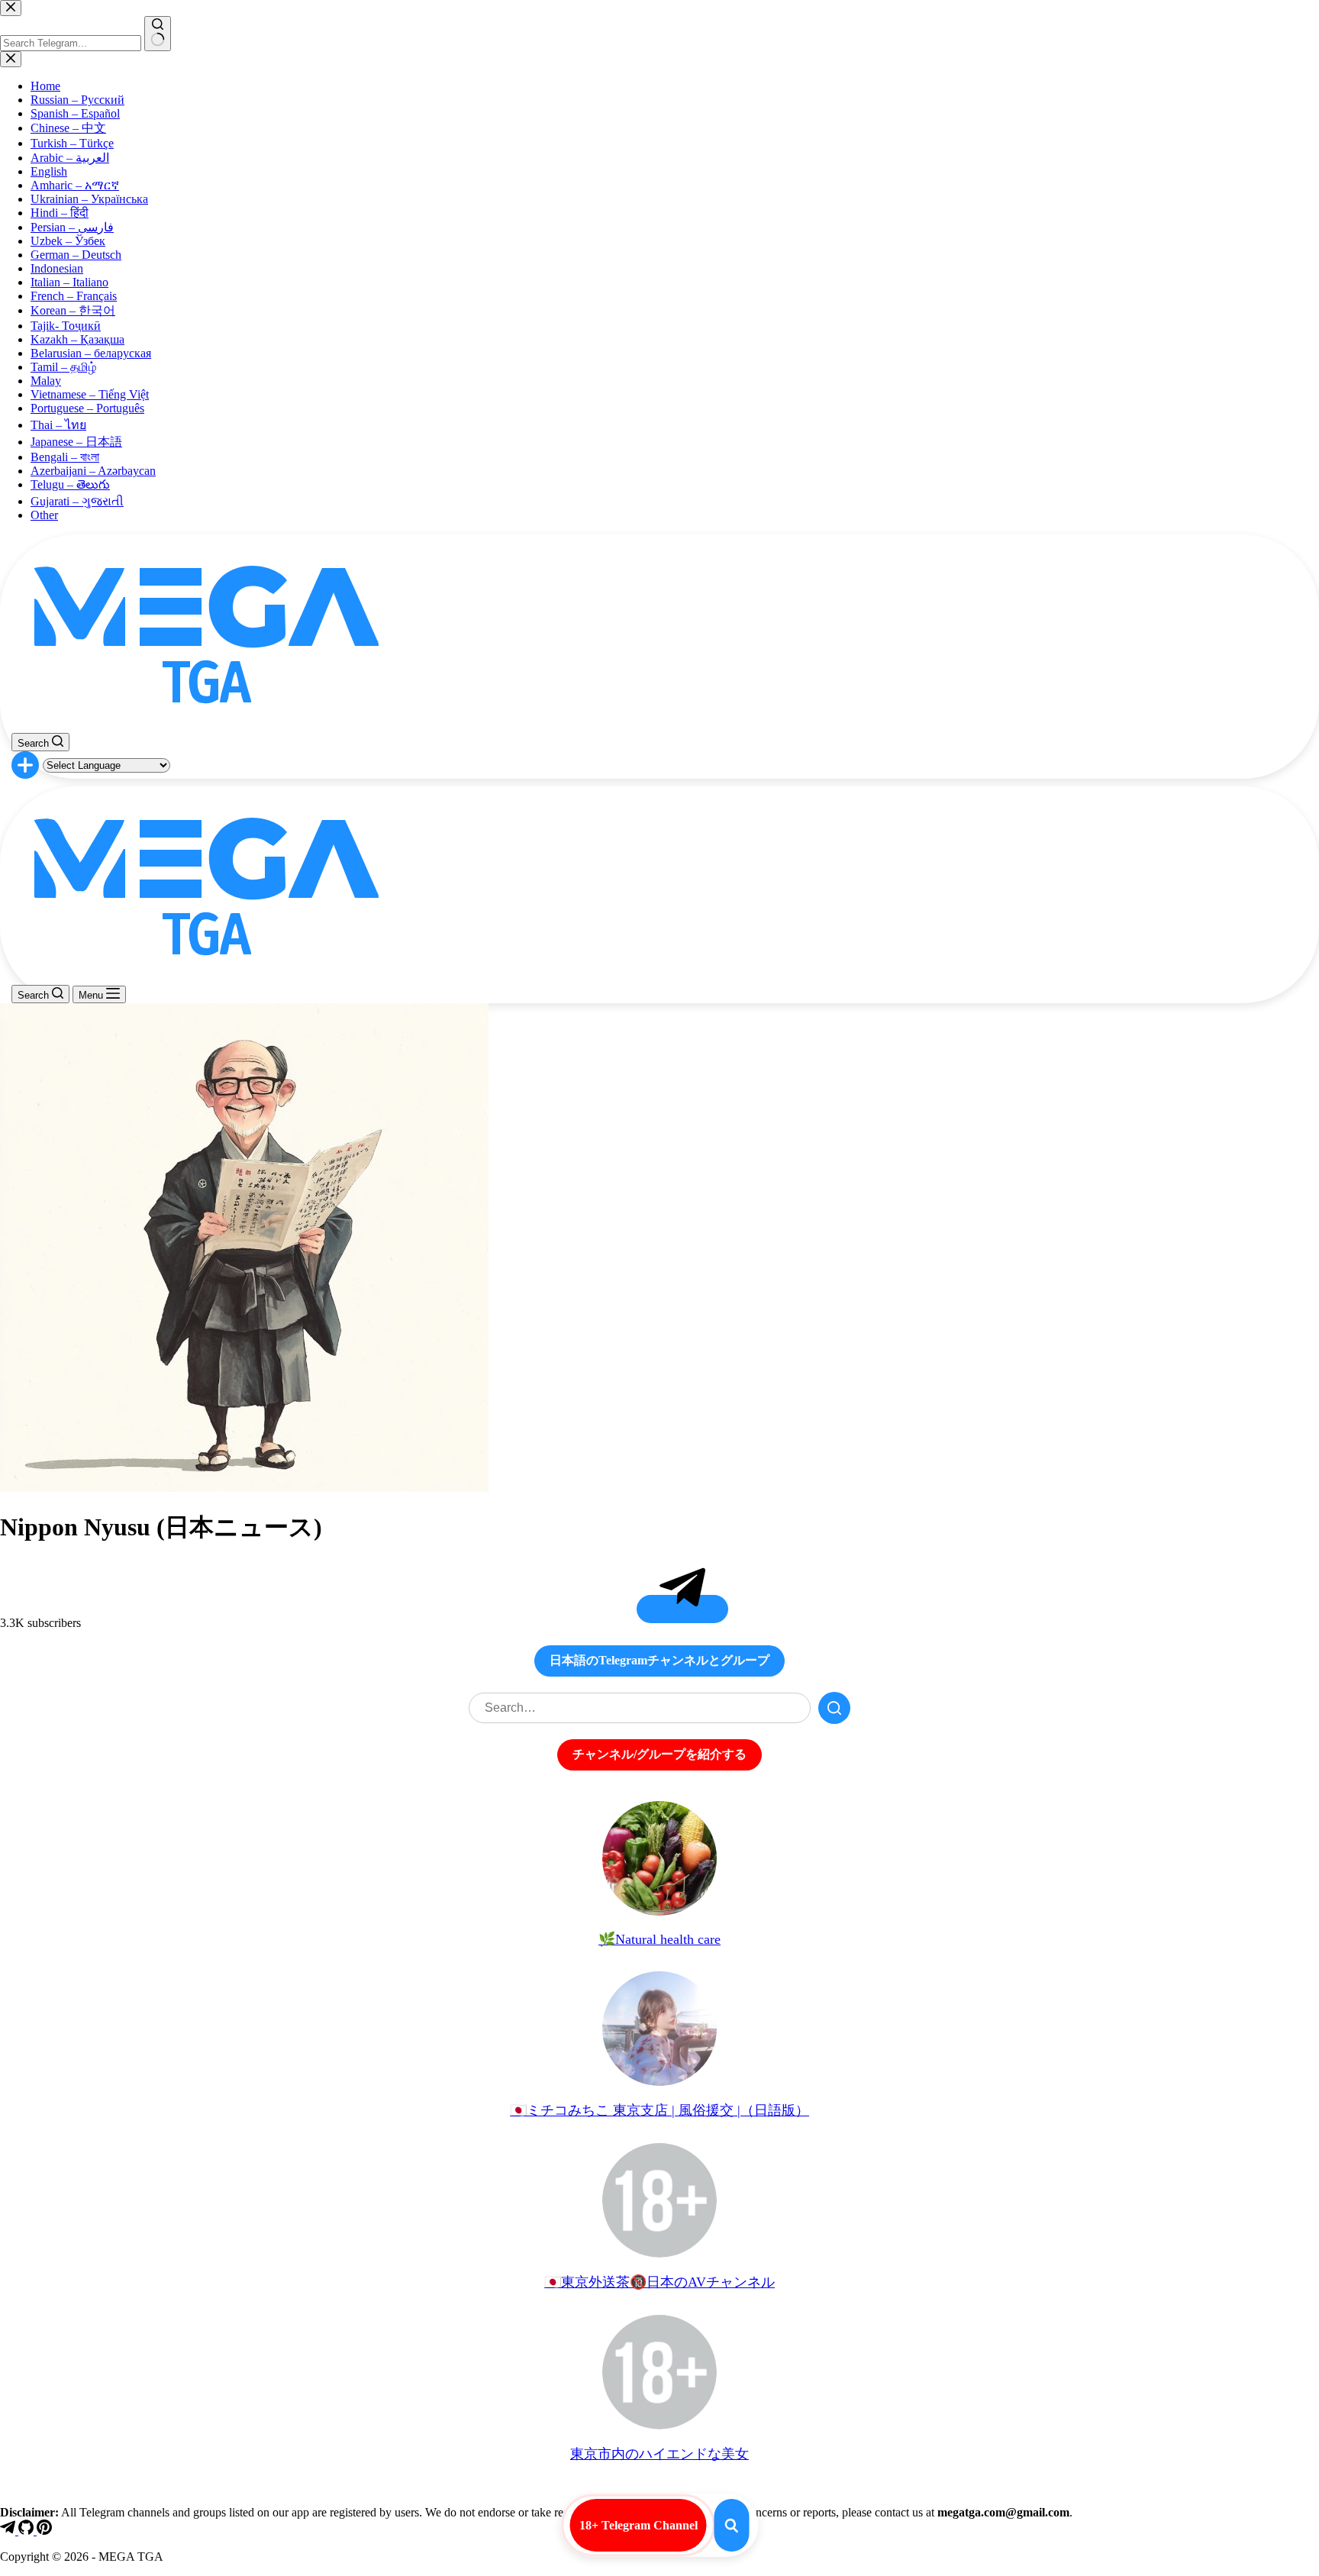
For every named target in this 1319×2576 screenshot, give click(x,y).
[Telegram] (9, 2531)
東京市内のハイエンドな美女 (659, 2454)
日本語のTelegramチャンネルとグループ (659, 1660)
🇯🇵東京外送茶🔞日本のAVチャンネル (659, 2282)
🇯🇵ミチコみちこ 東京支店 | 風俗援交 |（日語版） (659, 2110)
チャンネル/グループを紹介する (659, 1754)
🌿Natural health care (659, 1939)
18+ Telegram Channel (639, 2525)
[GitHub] (27, 2531)
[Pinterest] (44, 2531)
